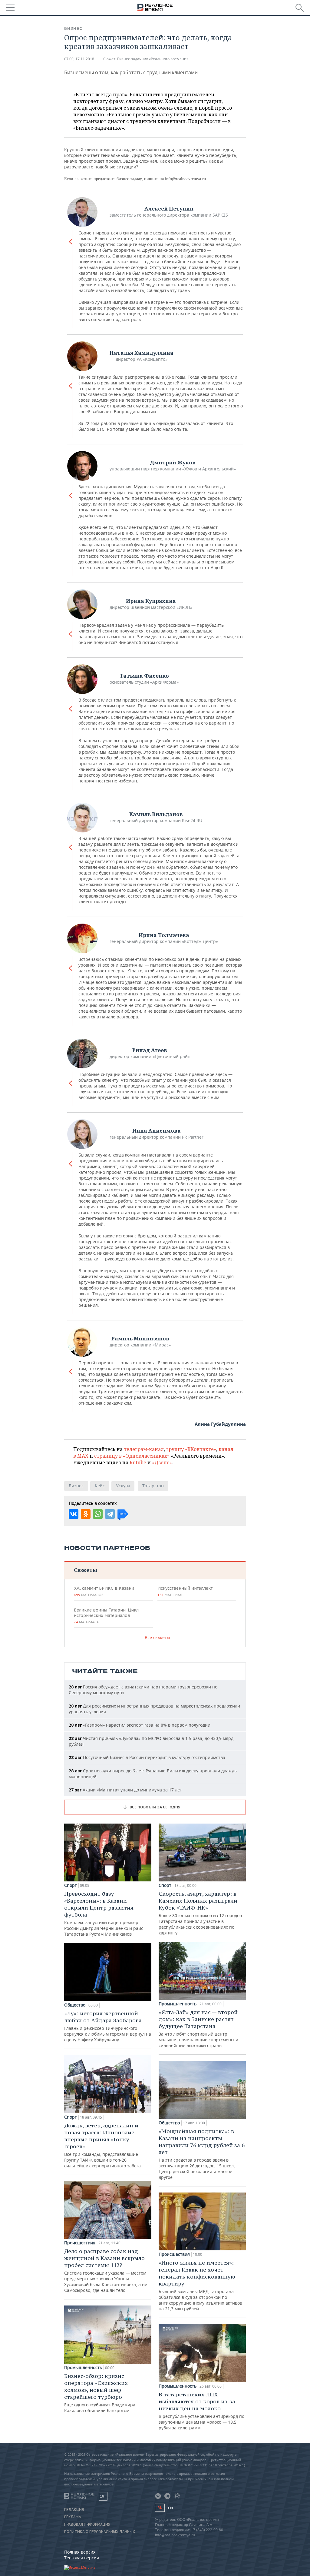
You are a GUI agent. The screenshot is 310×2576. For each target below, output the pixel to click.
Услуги (123, 1486)
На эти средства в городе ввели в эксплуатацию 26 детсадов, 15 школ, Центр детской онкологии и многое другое (202, 2154)
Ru (160, 2508)
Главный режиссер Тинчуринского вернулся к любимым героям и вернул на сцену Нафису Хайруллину (108, 2026)
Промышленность (83, 2368)
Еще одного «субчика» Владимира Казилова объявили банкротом (100, 2393)
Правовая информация (87, 2525)
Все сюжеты (157, 1637)
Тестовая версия (82, 2558)
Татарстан (153, 1486)
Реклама (73, 2517)
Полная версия (80, 2552)
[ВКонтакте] (74, 1514)
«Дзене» (162, 1462)
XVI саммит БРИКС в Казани (104, 1591)
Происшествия (80, 2243)
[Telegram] (110, 1514)
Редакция (74, 2510)
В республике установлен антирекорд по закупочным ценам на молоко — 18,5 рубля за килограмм (201, 2411)
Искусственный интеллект (185, 1591)
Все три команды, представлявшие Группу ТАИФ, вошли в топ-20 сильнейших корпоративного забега (102, 2145)
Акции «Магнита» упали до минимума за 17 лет (125, 1790)
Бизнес (73, 28)
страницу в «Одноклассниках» (132, 1456)
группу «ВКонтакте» (191, 1449)
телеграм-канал (144, 1449)
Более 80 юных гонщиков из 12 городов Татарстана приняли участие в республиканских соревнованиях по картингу (200, 1913)
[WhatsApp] (98, 1514)
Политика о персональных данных (100, 2532)
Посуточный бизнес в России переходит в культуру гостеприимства (147, 1757)
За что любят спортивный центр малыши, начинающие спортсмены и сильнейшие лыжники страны (198, 2028)
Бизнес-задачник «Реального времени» (153, 59)
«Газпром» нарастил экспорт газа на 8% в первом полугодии (140, 1725)
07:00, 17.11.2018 (79, 59)
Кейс (100, 1486)
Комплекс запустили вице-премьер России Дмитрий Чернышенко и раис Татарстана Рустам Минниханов (104, 1914)
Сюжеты (86, 1570)
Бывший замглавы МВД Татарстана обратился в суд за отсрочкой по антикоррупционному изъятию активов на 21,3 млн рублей (200, 2285)
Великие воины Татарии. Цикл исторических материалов (106, 1616)
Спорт (71, 1885)
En (170, 2508)
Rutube (138, 1462)
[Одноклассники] (86, 1514)
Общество (75, 2005)
